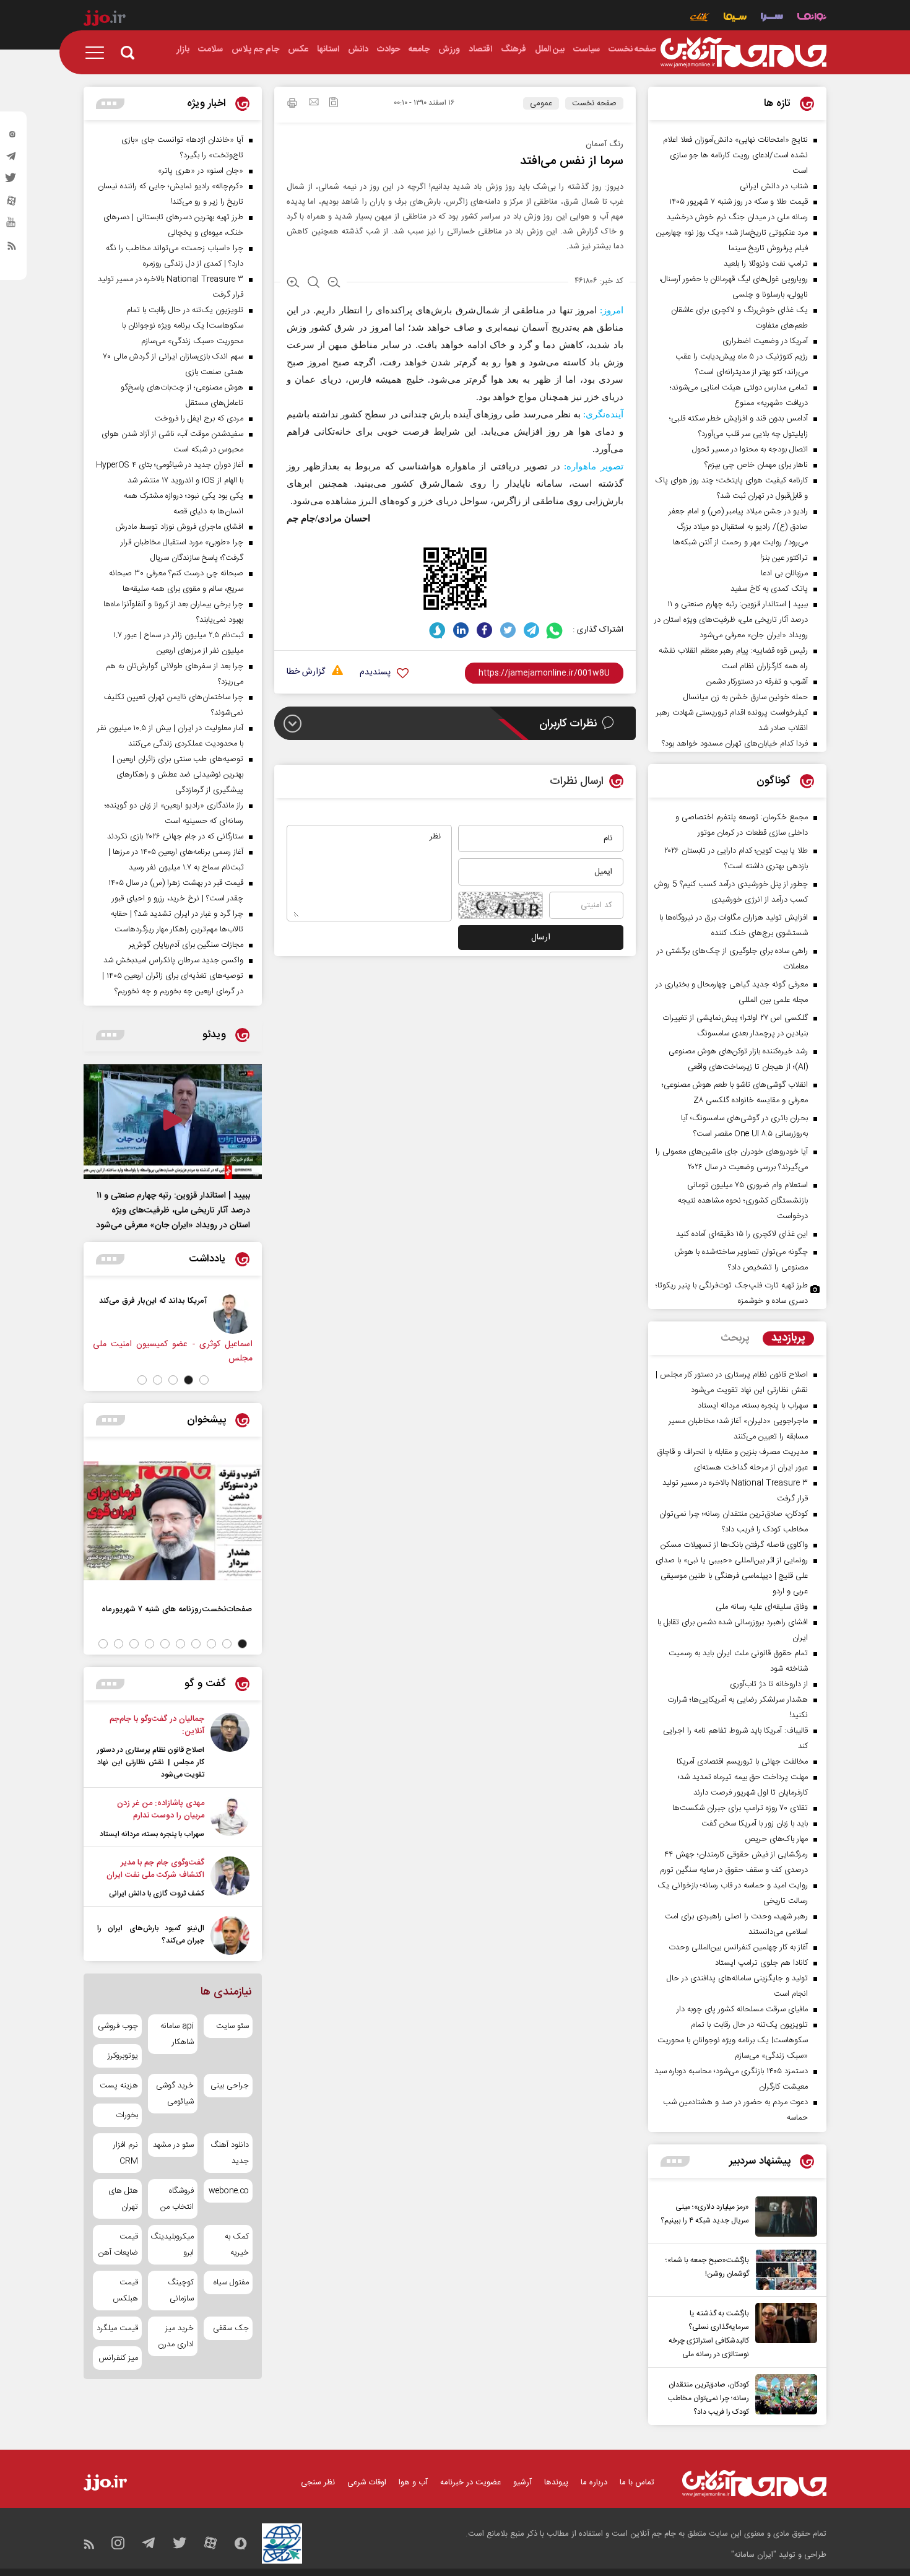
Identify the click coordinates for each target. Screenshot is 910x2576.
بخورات (127, 2115)
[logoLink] (743, 53)
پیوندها (556, 2482)
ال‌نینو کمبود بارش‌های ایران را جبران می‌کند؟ (151, 1934)
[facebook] (484, 630)
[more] (675, 2161)
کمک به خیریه (237, 2245)
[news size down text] (334, 284)
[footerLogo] (754, 2483)
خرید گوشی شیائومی (175, 2094)
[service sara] (772, 18)
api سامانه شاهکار (177, 2034)
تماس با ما (637, 2482)
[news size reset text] (314, 284)
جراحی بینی (230, 2086)
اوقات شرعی (367, 2482)
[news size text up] (293, 284)
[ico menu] (98, 53)
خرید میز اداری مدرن (175, 2336)
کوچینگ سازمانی (180, 2291)
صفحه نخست (594, 103)
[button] (204, 1380)
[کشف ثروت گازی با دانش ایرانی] (230, 1878)
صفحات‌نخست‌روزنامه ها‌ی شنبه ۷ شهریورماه (177, 1609)
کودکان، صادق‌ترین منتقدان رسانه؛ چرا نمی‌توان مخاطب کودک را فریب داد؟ (708, 2398)
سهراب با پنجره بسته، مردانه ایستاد (152, 1834)
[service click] (700, 18)
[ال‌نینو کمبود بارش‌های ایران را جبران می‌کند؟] (230, 1935)
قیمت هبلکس (125, 2291)
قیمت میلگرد (117, 2328)
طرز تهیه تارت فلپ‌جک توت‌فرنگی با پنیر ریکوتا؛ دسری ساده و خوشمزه (732, 1293)
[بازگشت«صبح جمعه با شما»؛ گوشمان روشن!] (783, 2270)
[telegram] (12, 159)
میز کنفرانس (118, 2358)
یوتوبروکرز (123, 2056)
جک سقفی (231, 2328)
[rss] (12, 248)
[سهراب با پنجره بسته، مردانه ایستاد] (230, 1819)
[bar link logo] (105, 20)
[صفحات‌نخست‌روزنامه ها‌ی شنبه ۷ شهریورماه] (173, 1521)
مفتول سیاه (231, 2282)
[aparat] (12, 204)
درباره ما (594, 2482)
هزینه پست (119, 2086)
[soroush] (437, 630)
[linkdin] (461, 630)
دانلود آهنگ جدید (230, 2153)
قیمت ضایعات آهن (118, 2245)
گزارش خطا (306, 672)
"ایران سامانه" (754, 2555)
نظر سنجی (318, 2482)
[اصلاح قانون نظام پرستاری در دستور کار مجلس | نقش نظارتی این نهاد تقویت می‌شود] (230, 1747)
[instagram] (12, 137)
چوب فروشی (118, 2026)
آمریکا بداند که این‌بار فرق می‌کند (153, 1301)
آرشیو (522, 2482)
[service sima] (735, 18)
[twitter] (12, 181)
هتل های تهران (123, 2199)
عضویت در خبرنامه (470, 2482)
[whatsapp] (555, 630)
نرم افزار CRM (126, 2153)
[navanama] (812, 18)
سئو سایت (232, 2026)
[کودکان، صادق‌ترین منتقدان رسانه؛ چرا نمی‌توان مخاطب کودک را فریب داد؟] (783, 2396)
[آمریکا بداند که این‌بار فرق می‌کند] (233, 1314)
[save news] (334, 104)
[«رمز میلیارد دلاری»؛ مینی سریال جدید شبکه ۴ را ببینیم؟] (783, 2217)
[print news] (292, 105)
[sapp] (12, 226)
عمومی (541, 103)
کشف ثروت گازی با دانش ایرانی (157, 1894)
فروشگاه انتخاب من (177, 2199)
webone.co (229, 2191)
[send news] (314, 103)
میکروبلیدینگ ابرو (172, 2245)
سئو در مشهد (173, 2145)
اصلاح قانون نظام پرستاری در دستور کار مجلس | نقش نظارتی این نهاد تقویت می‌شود (151, 1762)
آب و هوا (413, 2482)
